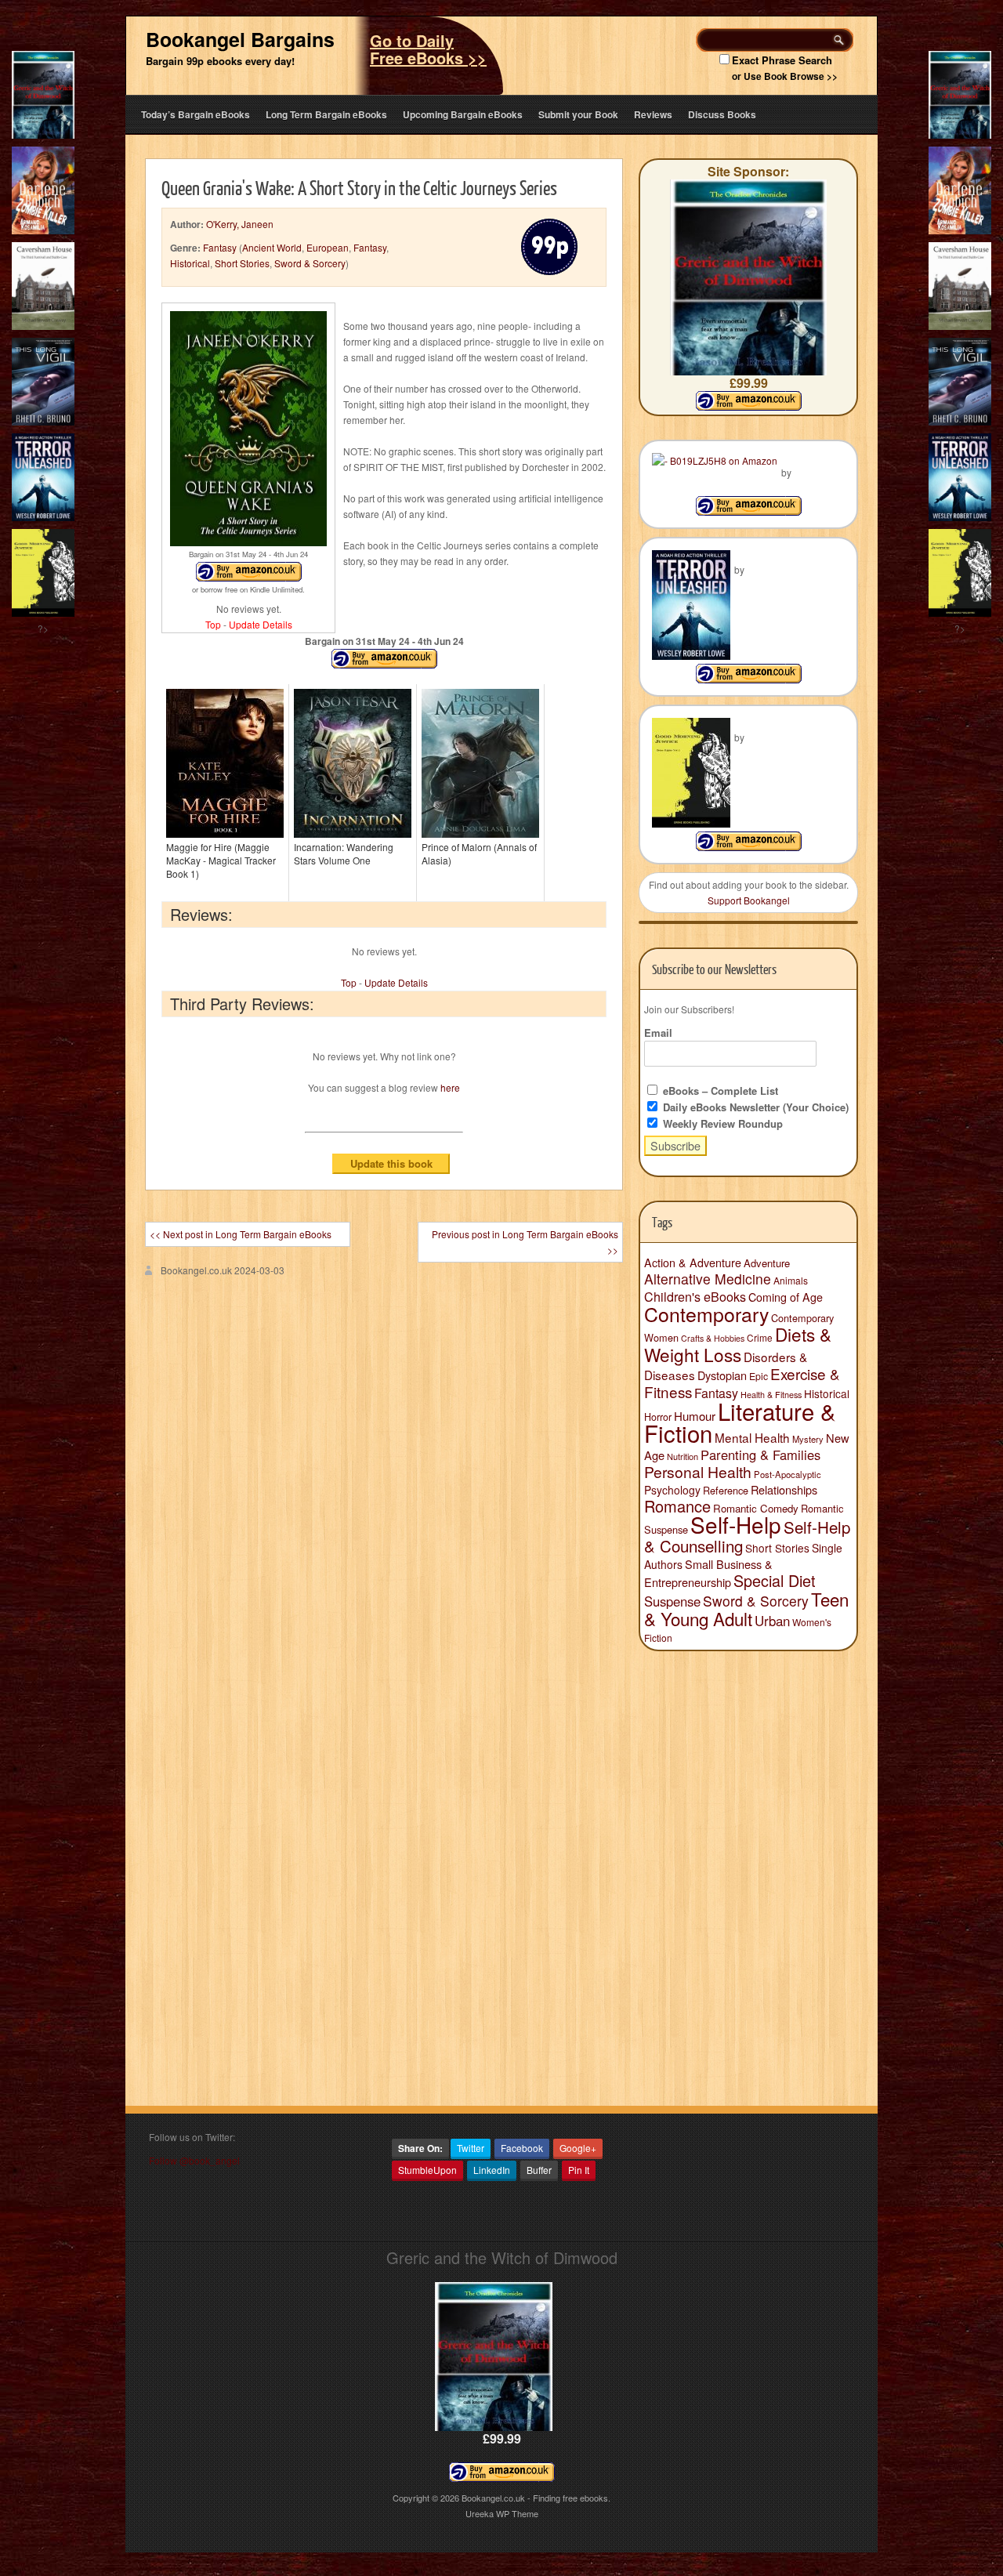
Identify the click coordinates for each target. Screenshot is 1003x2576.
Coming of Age (786, 1297)
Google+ (578, 2148)
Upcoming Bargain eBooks (463, 114)
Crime (760, 1337)
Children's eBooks (695, 1296)
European (328, 247)
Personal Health (698, 1472)
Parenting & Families (760, 1455)
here (450, 1087)
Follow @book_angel (194, 2160)
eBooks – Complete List (719, 1091)
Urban (772, 1621)
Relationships (784, 1489)
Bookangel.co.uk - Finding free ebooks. (536, 2498)
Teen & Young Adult (746, 1609)
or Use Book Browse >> (785, 76)
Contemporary (706, 1313)
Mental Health (752, 1437)
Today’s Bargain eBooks (196, 114)
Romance (677, 1506)
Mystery (808, 1439)
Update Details (261, 624)
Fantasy (220, 247)
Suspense (672, 1601)
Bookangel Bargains (240, 39)
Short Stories (242, 263)
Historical (190, 263)
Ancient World (272, 247)
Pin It (579, 2170)
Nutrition (683, 1456)
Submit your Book (578, 114)
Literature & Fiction (740, 1422)
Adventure (767, 1263)
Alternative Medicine (708, 1279)
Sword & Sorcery (310, 263)
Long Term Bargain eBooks (326, 114)
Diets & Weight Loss (738, 1344)
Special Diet (775, 1580)
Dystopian (722, 1375)
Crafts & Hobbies (713, 1338)
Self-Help (736, 1524)
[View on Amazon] (749, 511)
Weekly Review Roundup (721, 1123)
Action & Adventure (693, 1263)
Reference (726, 1490)
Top (213, 624)
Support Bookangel (749, 900)
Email (658, 1033)
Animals (791, 1280)
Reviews (653, 114)
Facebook (522, 2148)
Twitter (471, 2148)
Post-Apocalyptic (788, 1474)
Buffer (539, 2170)
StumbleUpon (427, 2170)
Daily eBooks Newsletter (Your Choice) (754, 1107)
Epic (759, 1376)
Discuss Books (722, 114)
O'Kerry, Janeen (240, 224)
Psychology (672, 1490)
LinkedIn (492, 2170)
